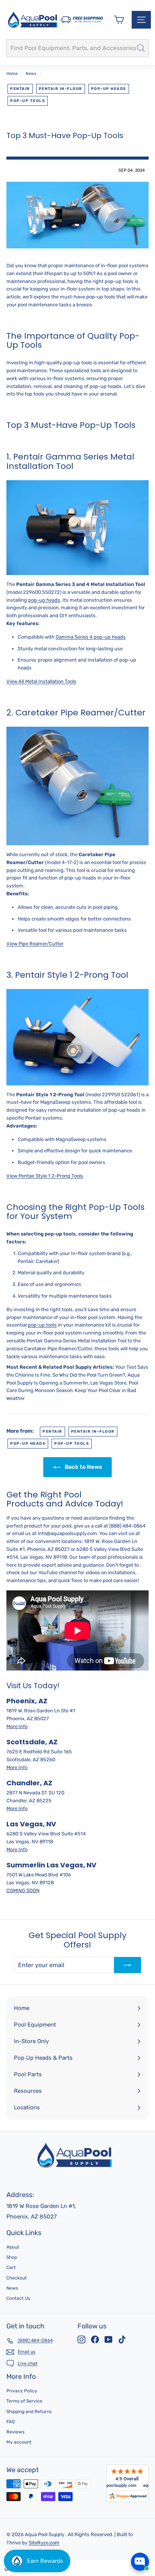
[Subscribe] (128, 1965)
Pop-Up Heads (109, 89)
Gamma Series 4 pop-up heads (91, 637)
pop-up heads (44, 600)
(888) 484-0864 (127, 1526)
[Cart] (119, 20)
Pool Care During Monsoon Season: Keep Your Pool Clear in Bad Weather (72, 1391)
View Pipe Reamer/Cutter (35, 944)
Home (12, 74)
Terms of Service (24, 2401)
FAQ (11, 2422)
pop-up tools (42, 1325)
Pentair (20, 89)
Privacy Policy (22, 2391)
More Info (17, 1726)
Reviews (15, 2432)
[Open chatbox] (140, 2562)
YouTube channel (58, 1573)
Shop (12, 2257)
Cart (11, 2267)
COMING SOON (23, 1891)
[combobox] (77, 48)
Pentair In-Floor (61, 89)
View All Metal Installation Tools (41, 681)
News (31, 74)
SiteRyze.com (44, 2543)
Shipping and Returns (29, 2412)
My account (19, 2442)
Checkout (17, 2278)
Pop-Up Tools (28, 101)
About (13, 2247)
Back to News (83, 1467)
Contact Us (18, 2298)
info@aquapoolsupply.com (67, 1533)
